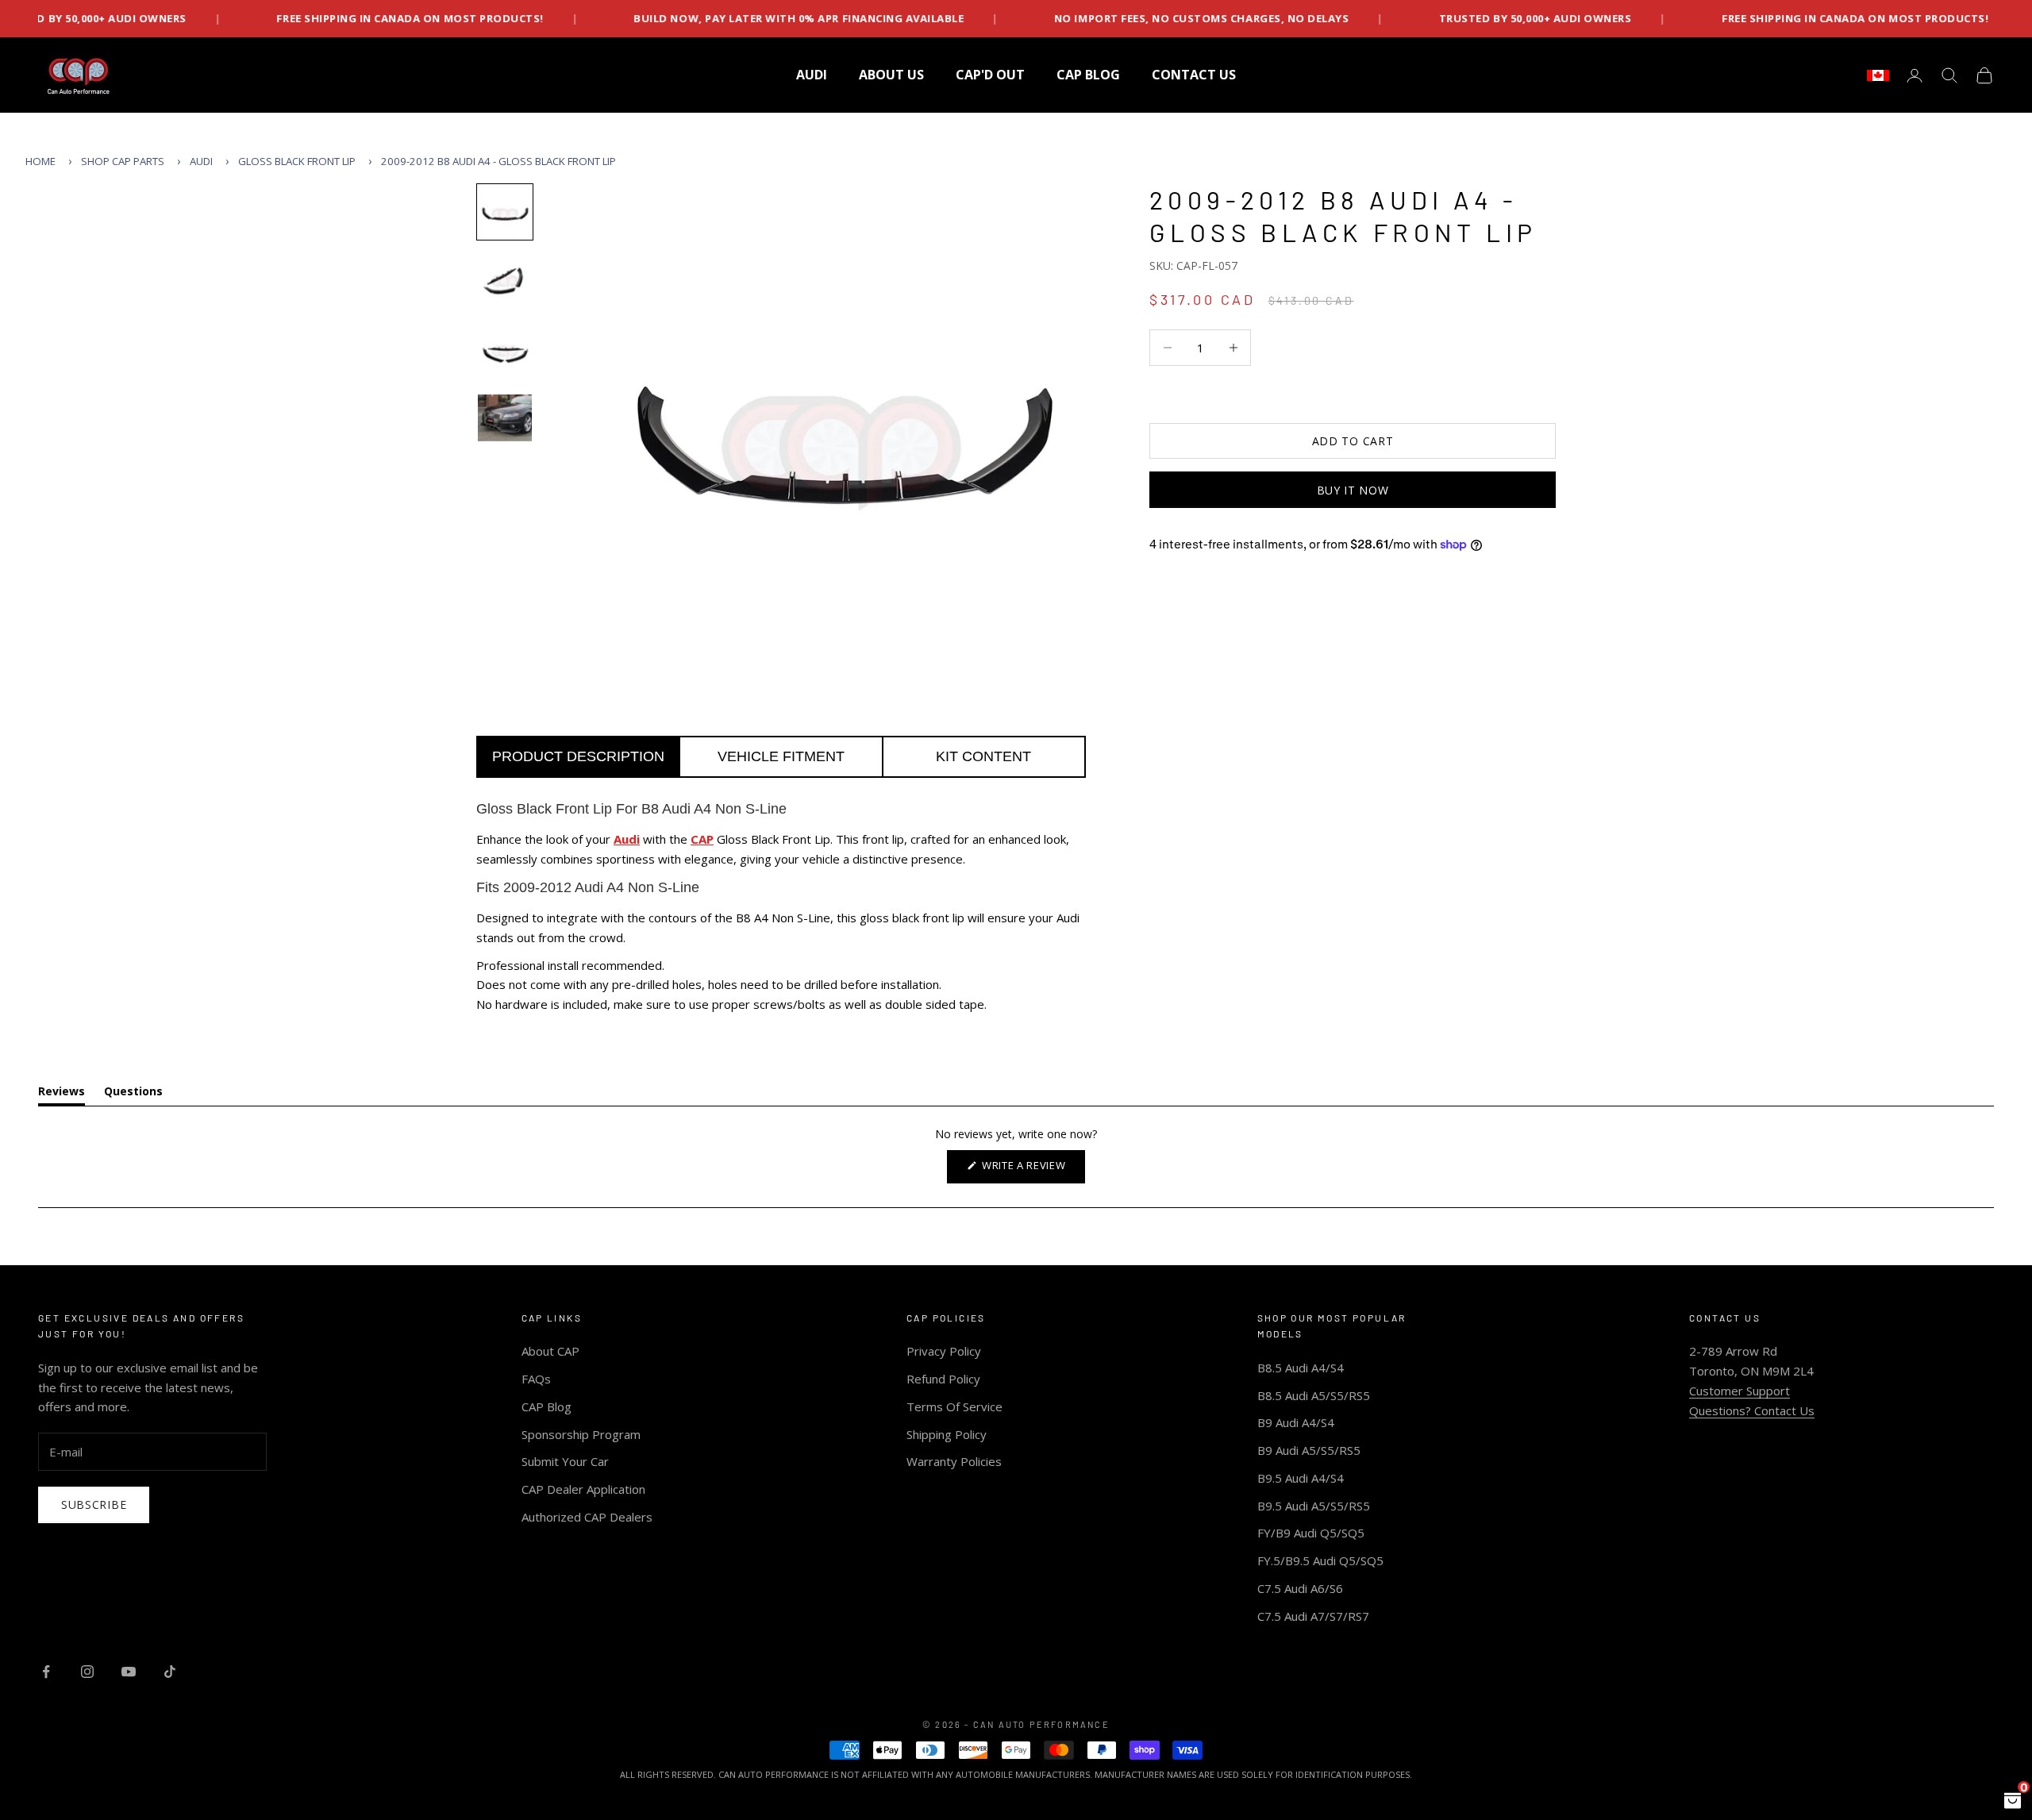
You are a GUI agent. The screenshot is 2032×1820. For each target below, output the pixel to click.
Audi (201, 161)
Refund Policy (943, 1379)
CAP (702, 839)
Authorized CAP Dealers (587, 1517)
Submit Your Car (565, 1461)
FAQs (536, 1379)
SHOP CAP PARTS (123, 161)
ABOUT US (891, 75)
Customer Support (1740, 1391)
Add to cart (1353, 441)
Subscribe (94, 1504)
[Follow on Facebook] (46, 1672)
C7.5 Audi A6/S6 (1300, 1588)
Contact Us (1194, 75)
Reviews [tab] (62, 1094)
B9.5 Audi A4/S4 (1301, 1478)
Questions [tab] (133, 1094)
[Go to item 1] (505, 212)
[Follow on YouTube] (129, 1672)
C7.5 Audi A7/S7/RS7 (1313, 1616)
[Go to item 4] (505, 418)
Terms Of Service (954, 1406)
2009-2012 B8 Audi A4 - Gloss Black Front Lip (498, 161)
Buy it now (1353, 490)
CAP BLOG (1088, 75)
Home (40, 161)
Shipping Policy (947, 1434)
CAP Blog (546, 1406)
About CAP (550, 1351)
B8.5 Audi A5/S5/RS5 (1314, 1395)
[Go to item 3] (505, 352)
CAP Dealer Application (583, 1489)
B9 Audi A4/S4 (1296, 1422)
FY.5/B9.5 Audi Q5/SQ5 (1320, 1560)
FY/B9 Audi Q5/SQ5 (1311, 1533)
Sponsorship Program (581, 1434)
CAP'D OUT (990, 75)
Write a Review (1032, 1170)
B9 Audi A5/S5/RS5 (1309, 1450)
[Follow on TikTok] (170, 1672)
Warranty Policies (954, 1461)
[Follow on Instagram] (87, 1672)
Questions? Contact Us (1752, 1410)
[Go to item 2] (505, 282)
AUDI (812, 75)
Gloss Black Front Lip (297, 161)
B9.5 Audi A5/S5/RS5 (1314, 1506)
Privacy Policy (944, 1351)
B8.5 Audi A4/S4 (1301, 1368)
